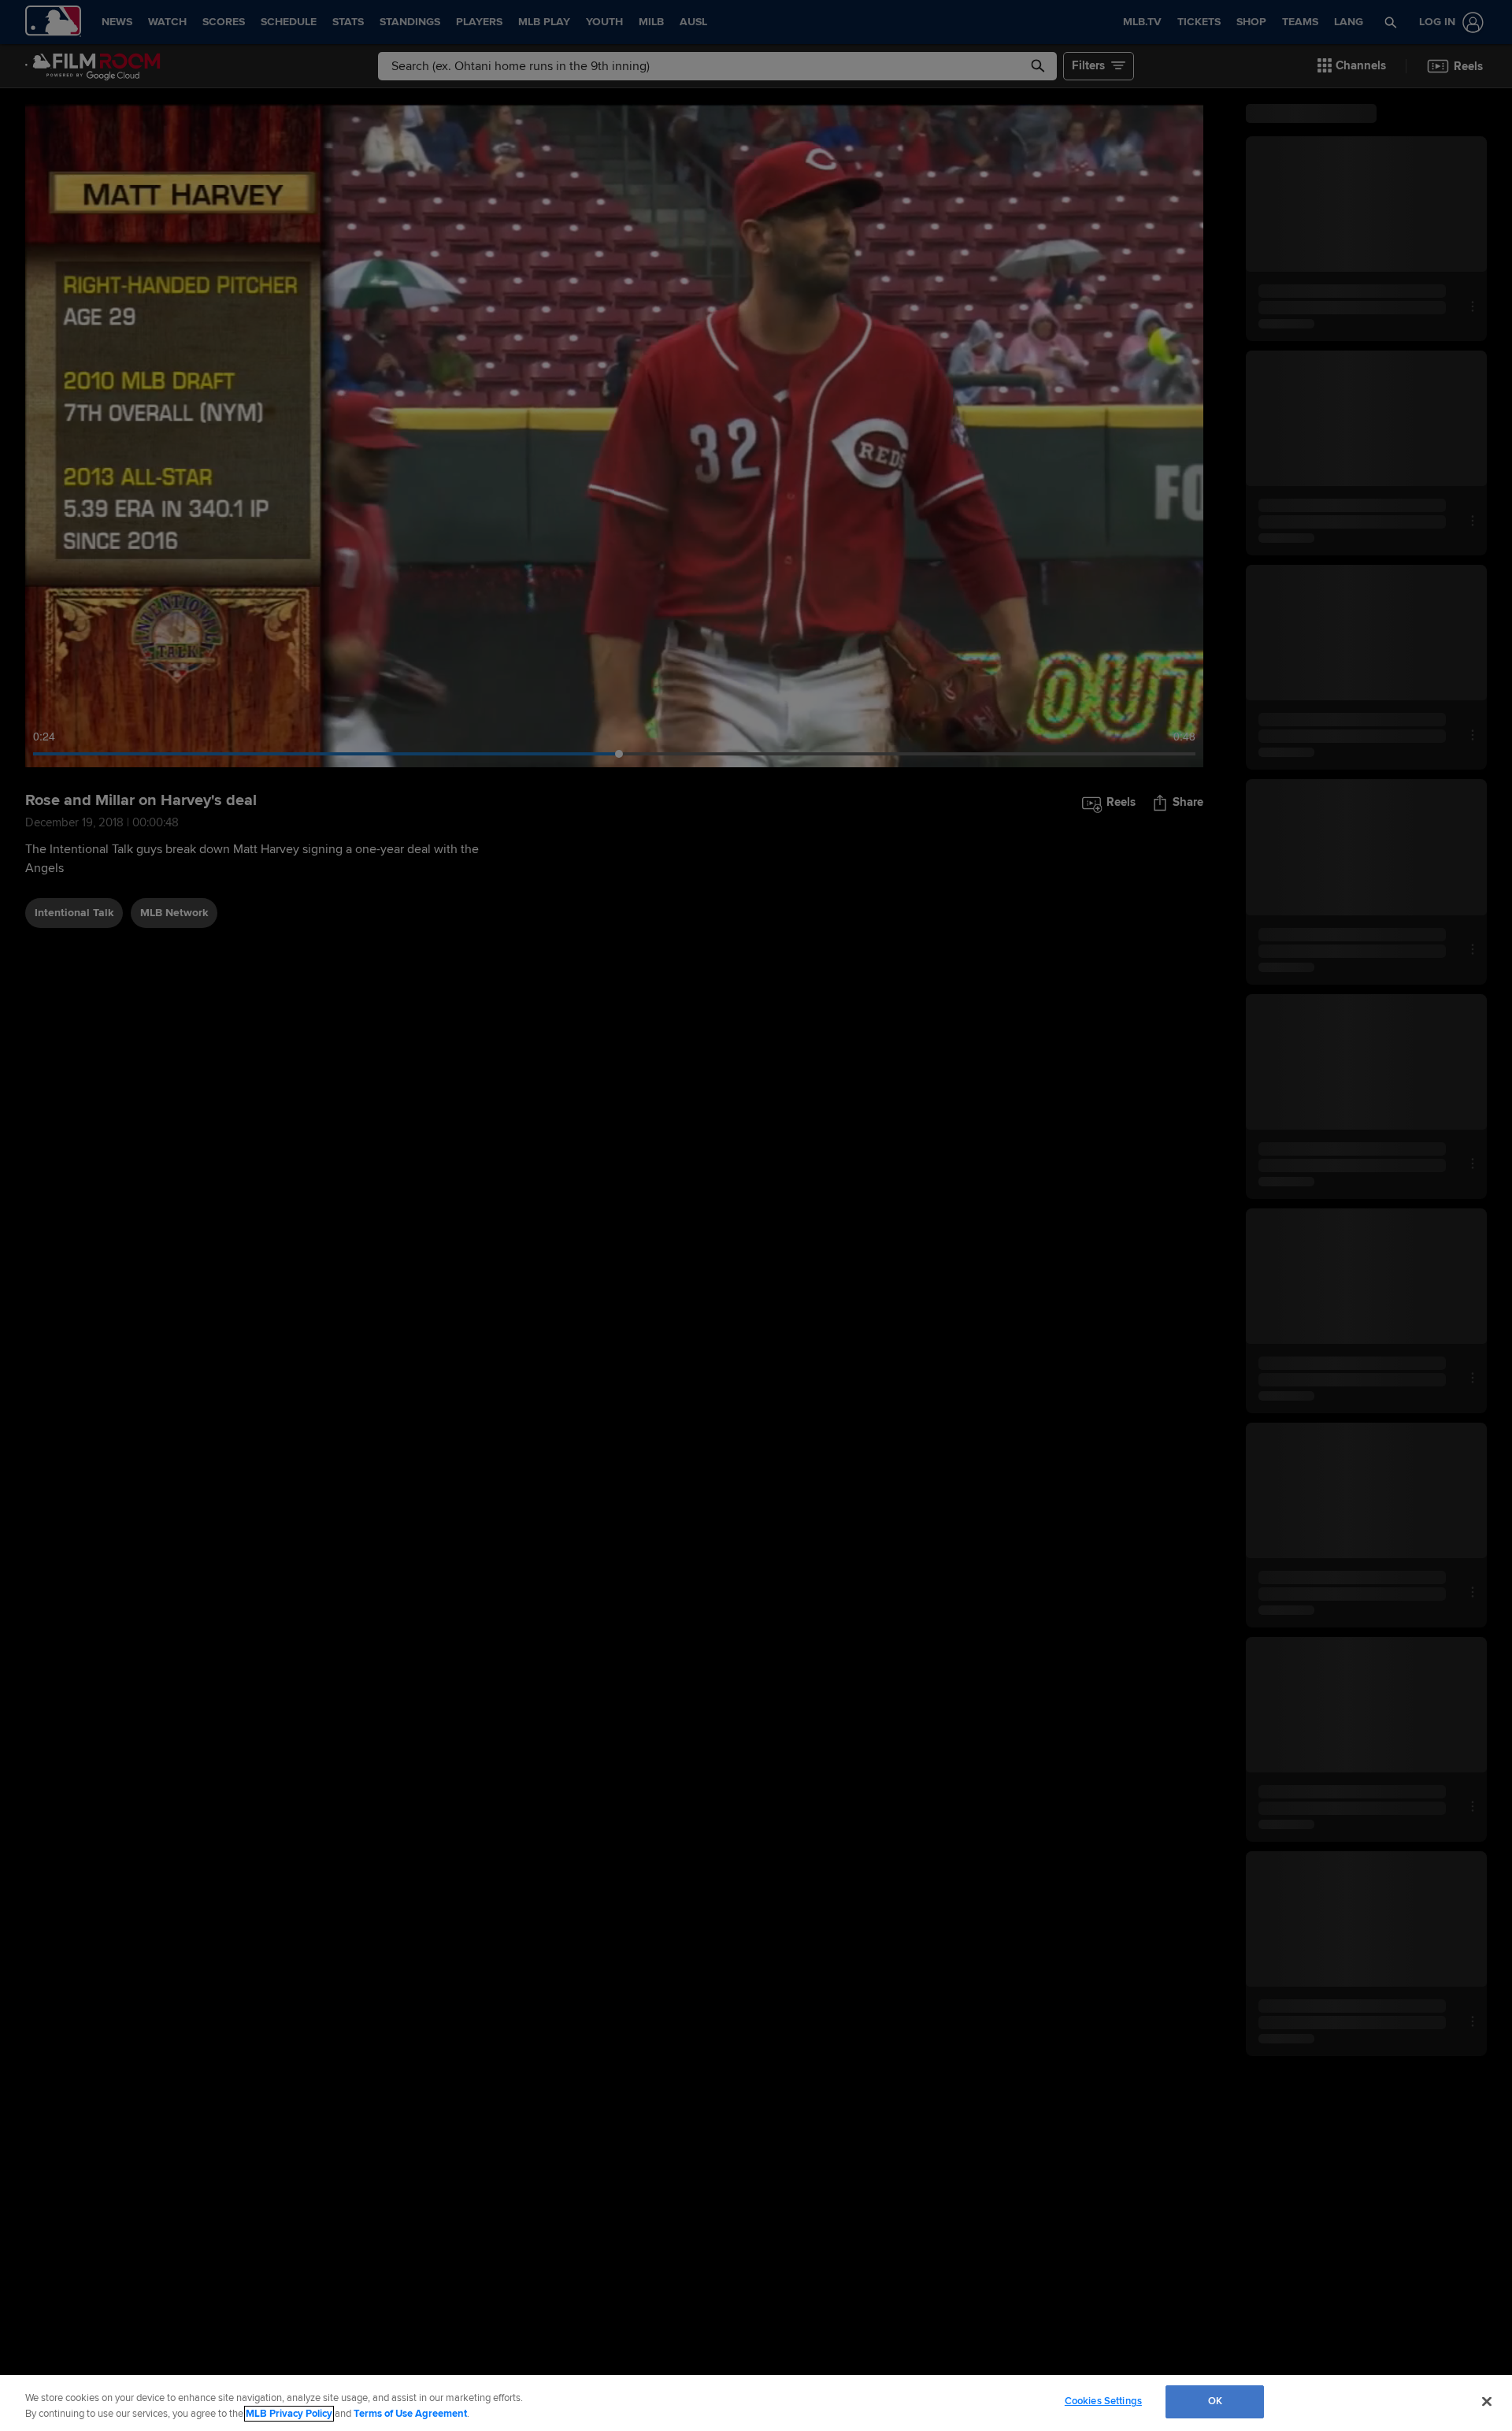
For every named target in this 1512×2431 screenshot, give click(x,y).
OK (1215, 2401)
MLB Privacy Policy (289, 2414)
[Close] (1487, 2401)
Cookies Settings (1103, 2401)
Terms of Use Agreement (410, 2414)
